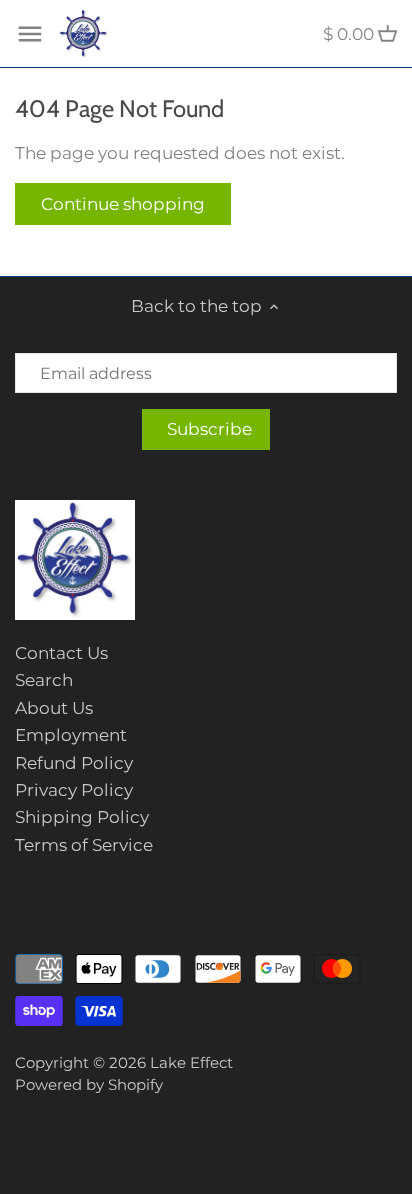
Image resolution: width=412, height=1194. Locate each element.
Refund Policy (74, 763)
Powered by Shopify (89, 1084)
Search (44, 680)
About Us (54, 708)
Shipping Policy (82, 817)
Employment (71, 735)
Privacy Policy (74, 790)
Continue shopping (123, 204)
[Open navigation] (30, 34)
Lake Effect (191, 1062)
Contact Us (61, 653)
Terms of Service (84, 845)
